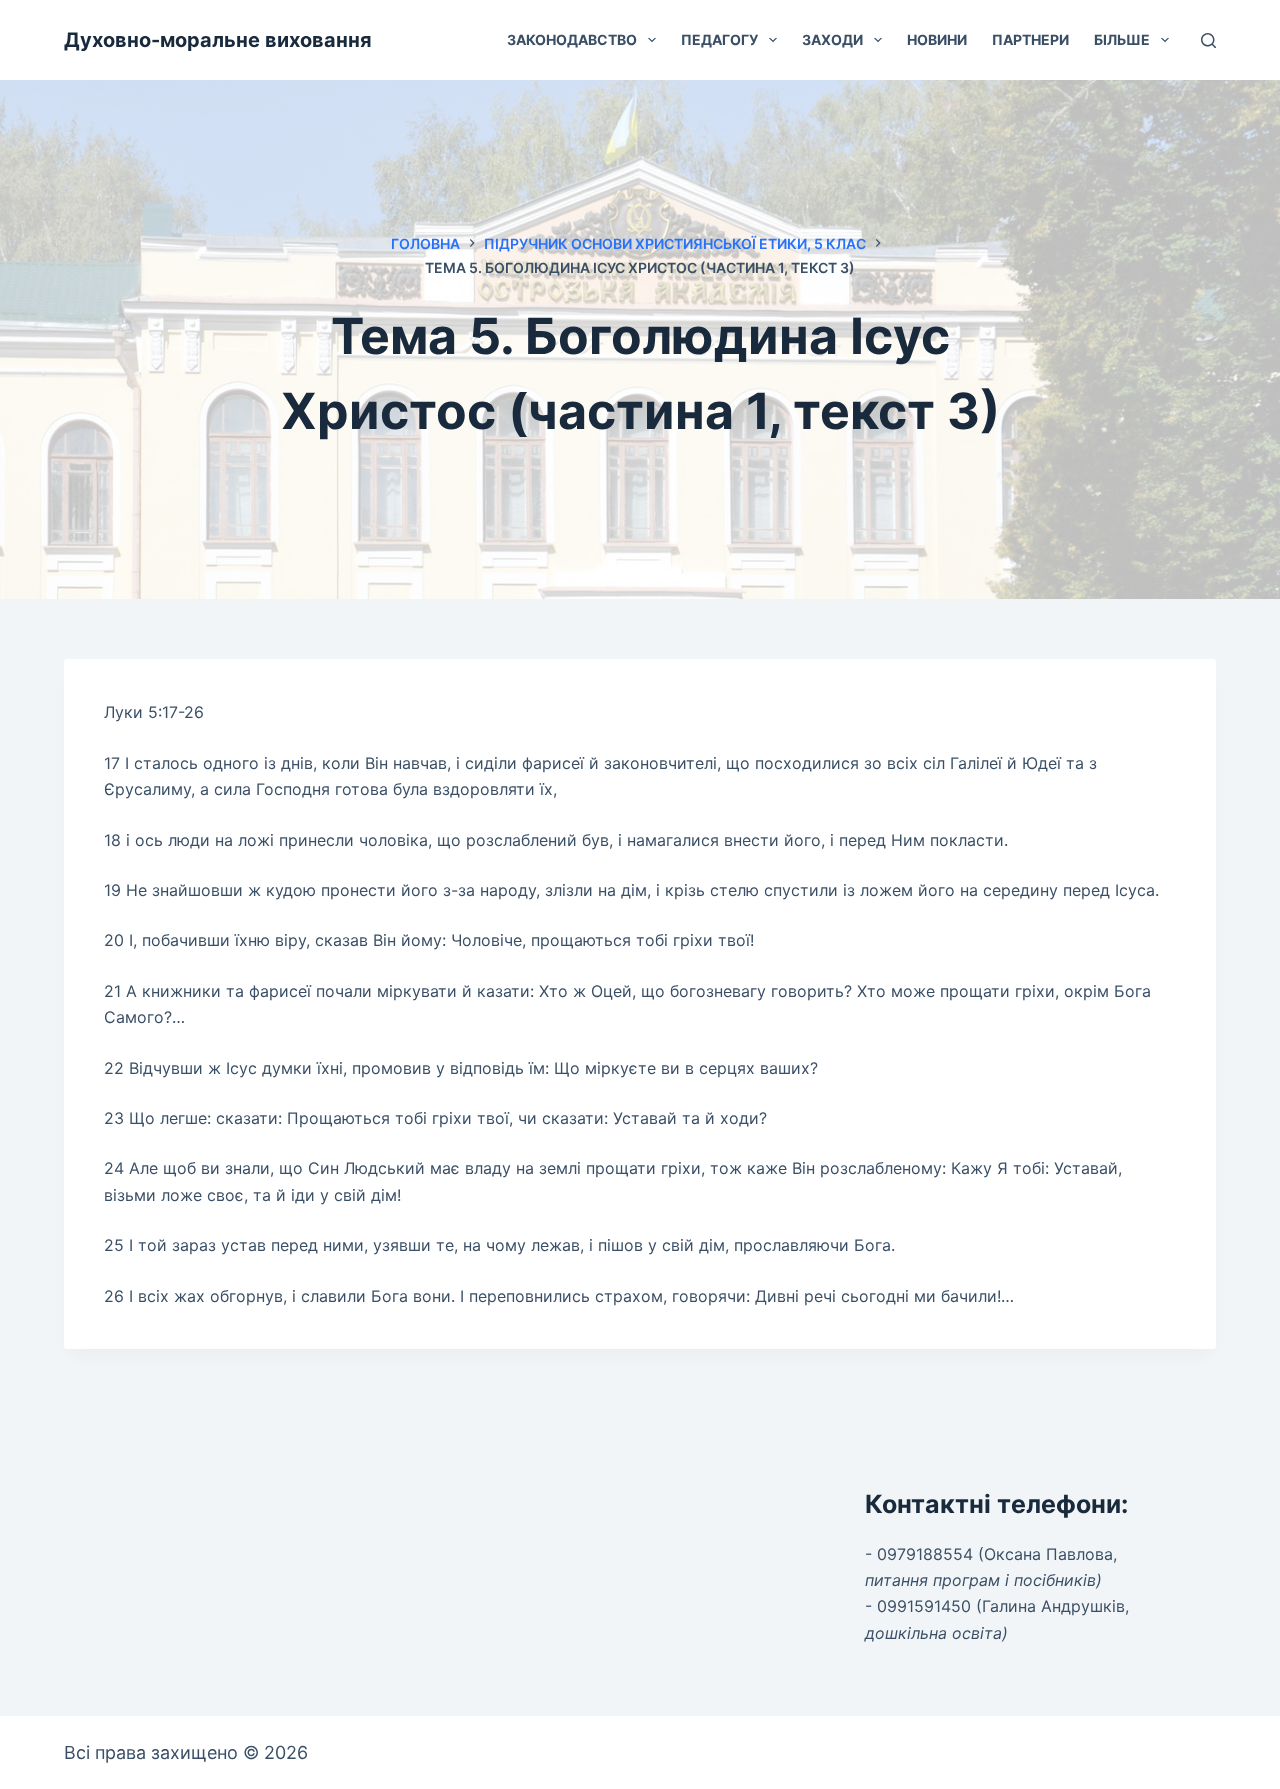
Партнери (1030, 39)
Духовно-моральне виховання (218, 40)
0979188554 (925, 1554)
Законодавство (572, 39)
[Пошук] (1208, 40)
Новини (937, 39)
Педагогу (719, 39)
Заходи (832, 39)
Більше (1122, 39)
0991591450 (924, 1606)
